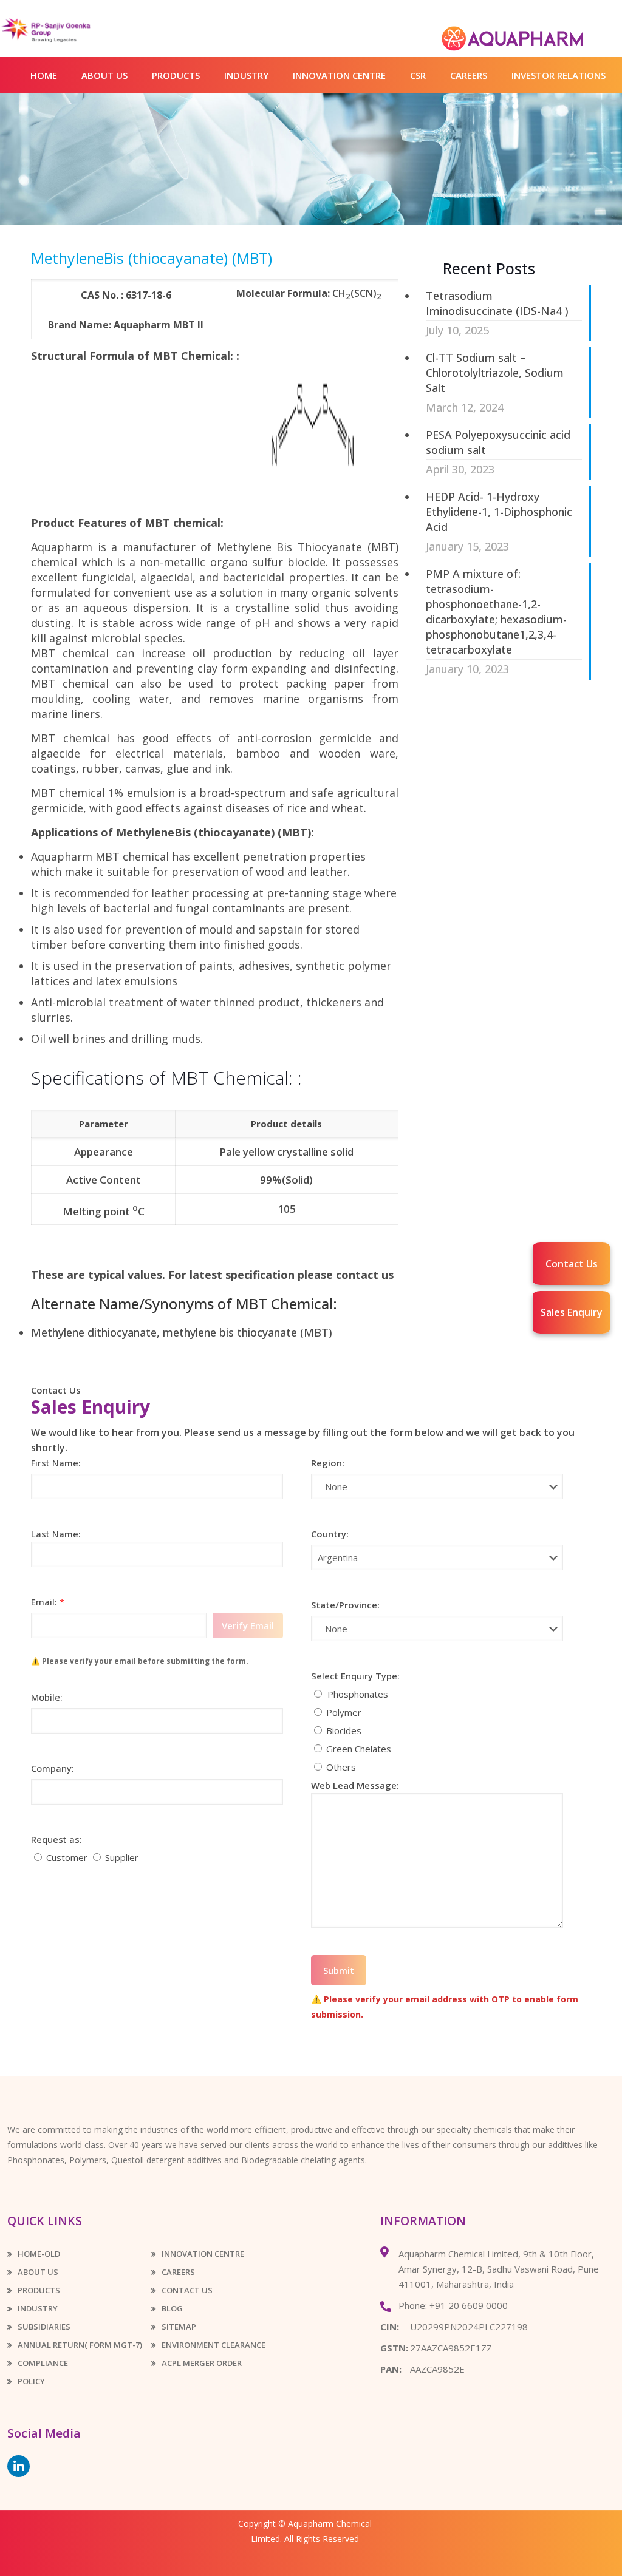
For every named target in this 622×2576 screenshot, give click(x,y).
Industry (38, 2308)
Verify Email (248, 1625)
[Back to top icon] (564, 2551)
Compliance (43, 2363)
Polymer (344, 1712)
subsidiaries (44, 2327)
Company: (53, 1768)
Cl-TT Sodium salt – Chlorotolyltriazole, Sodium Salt (495, 373)
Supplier (122, 1857)
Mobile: (47, 1697)
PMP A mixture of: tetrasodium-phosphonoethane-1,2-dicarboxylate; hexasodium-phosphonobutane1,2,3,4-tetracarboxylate (496, 612)
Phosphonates (358, 1694)
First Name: (56, 1463)
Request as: (56, 1839)
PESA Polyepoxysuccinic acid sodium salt (498, 442)
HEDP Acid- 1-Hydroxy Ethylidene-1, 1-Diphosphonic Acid (499, 512)
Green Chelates (359, 1749)
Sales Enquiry (572, 1312)
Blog (172, 2308)
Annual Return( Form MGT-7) (80, 2345)
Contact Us (56, 1390)
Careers (178, 2272)
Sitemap (179, 2327)
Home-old (39, 2254)
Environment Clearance (214, 2345)
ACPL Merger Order (202, 2363)
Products (39, 2290)
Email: (48, 1602)
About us (38, 2272)
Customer (67, 1857)
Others (341, 1767)
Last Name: (152, 1696)
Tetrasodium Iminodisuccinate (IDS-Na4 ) (497, 303)
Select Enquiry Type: (355, 1676)
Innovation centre (203, 2254)
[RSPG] (66, 30)
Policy (31, 2381)
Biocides (344, 1730)
